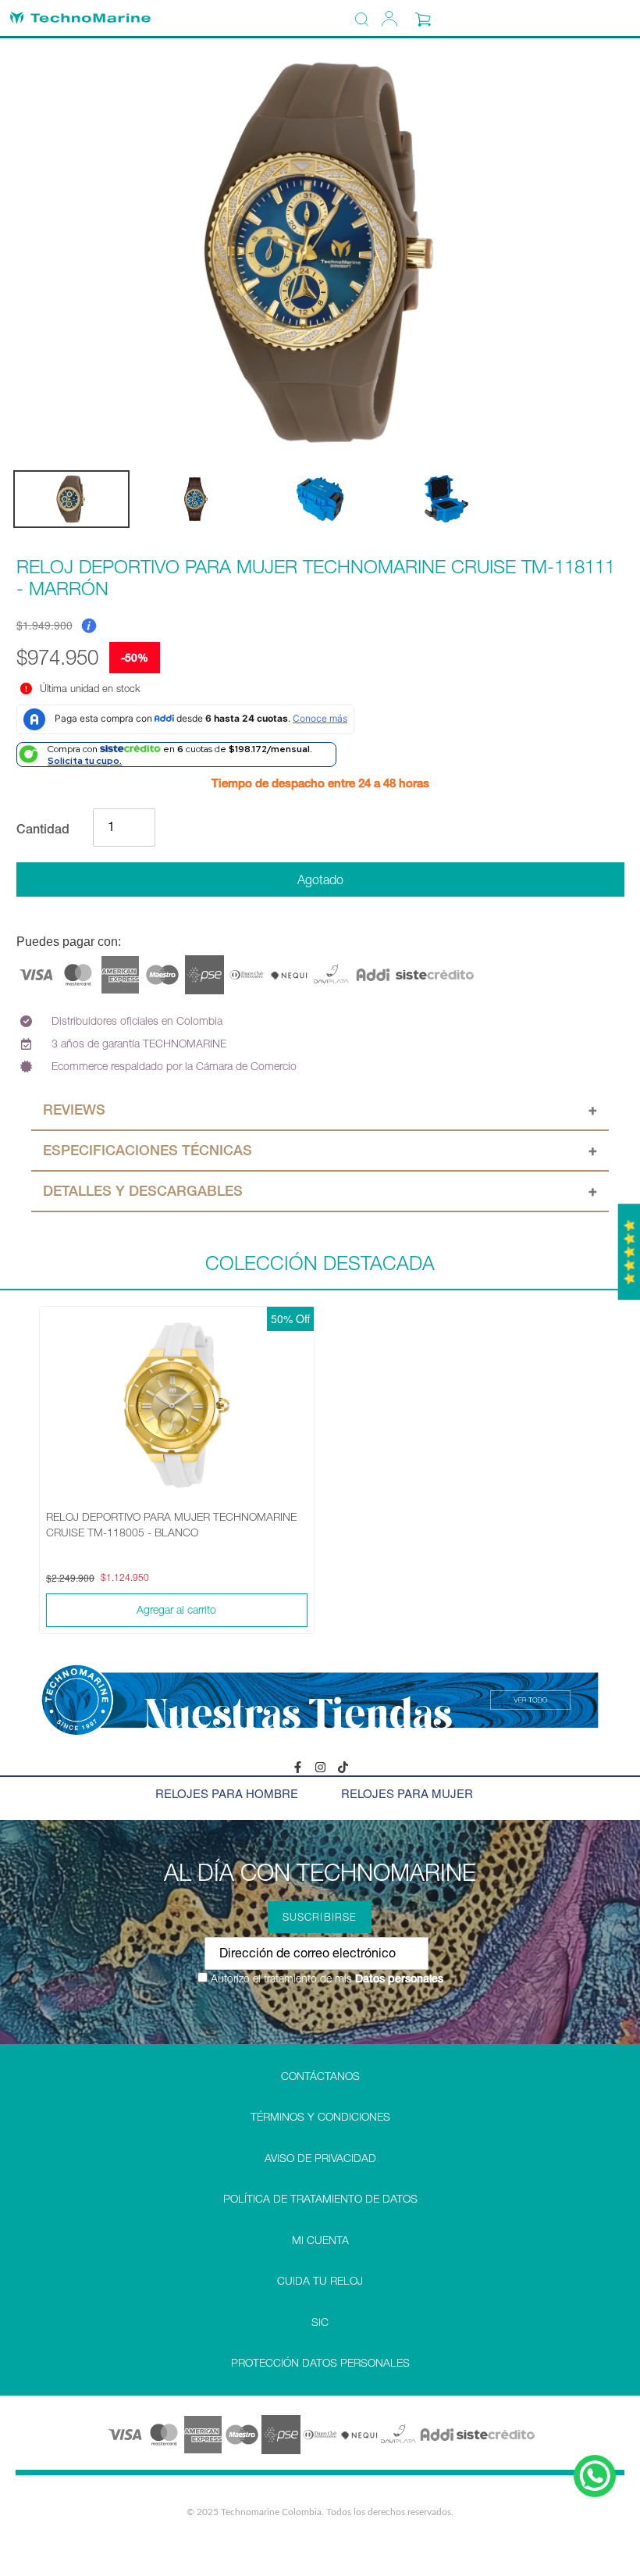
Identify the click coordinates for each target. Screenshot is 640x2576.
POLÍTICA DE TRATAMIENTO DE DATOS (320, 2199)
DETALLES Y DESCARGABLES (143, 1191)
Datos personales (398, 1978)
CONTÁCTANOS (320, 2076)
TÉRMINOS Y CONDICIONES (320, 2117)
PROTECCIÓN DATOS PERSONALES (320, 2363)
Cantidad (43, 829)
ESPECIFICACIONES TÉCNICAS (148, 1150)
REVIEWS (74, 1110)
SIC (320, 2322)
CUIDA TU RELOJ (320, 2281)
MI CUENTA (320, 2240)
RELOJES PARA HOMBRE (227, 1793)
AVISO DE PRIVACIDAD (320, 2158)
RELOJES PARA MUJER (407, 1793)
